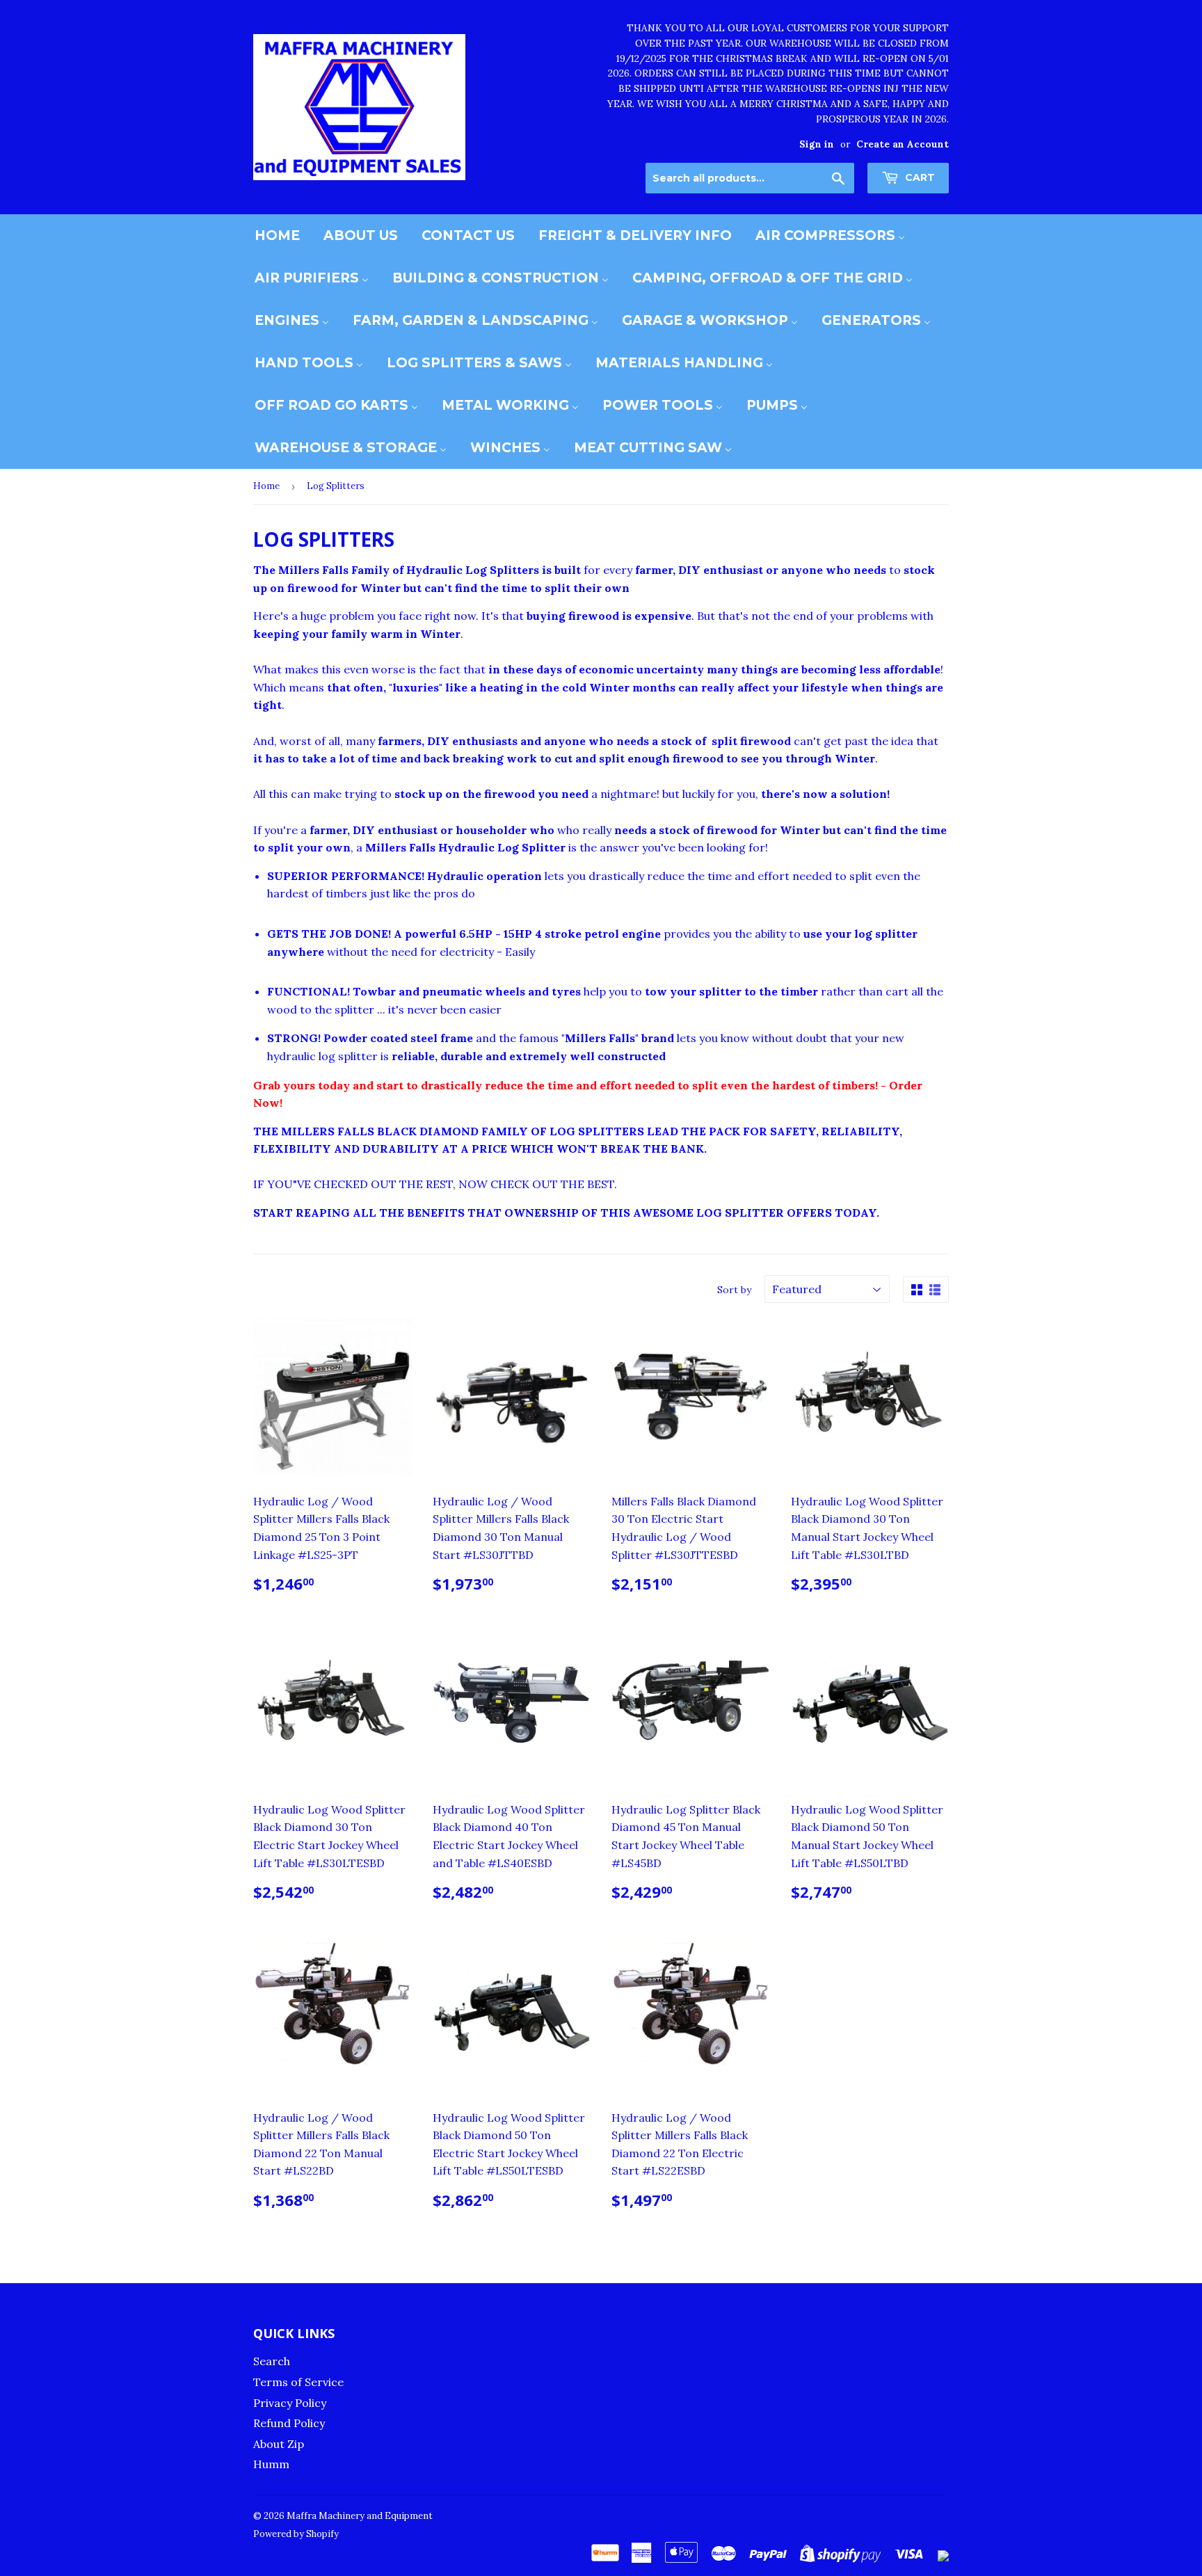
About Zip (279, 2444)
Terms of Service (298, 2382)
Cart (919, 177)
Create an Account (903, 144)
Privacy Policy (290, 2403)
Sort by (734, 1290)
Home (266, 486)
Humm (271, 2464)
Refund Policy (289, 2423)
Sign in (817, 144)
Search (272, 2361)
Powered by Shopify (296, 2534)
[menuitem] (277, 235)
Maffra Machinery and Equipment (360, 2516)
